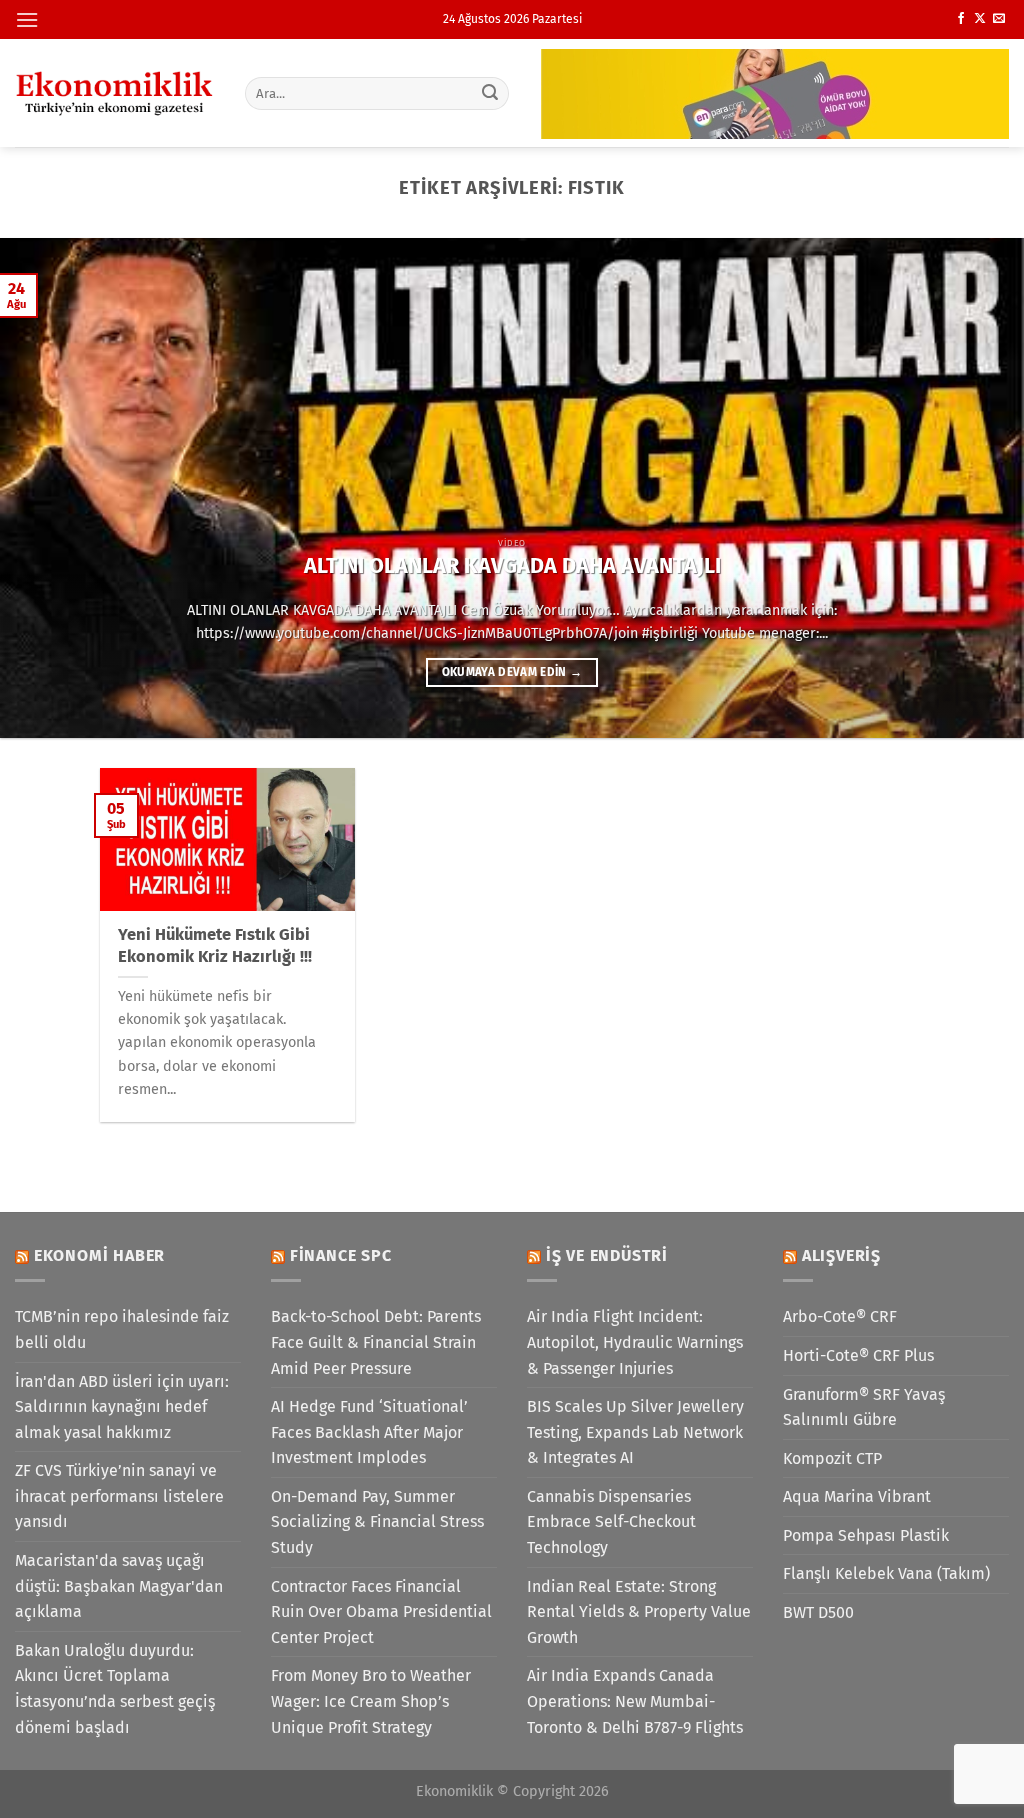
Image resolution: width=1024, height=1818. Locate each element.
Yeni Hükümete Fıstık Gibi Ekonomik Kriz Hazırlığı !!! (215, 945)
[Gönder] (490, 93)
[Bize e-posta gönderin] (999, 19)
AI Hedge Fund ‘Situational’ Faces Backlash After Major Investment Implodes (369, 1432)
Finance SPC (341, 1255)
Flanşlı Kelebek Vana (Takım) (886, 1573)
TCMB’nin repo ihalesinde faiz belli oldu (122, 1329)
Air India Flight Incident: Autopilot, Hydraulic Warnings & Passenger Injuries (635, 1342)
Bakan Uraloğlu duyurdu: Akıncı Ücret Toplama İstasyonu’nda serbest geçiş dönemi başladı (115, 1689)
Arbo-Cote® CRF (840, 1316)
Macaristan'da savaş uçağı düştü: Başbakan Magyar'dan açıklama (119, 1586)
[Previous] (46, 488)
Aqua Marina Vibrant (857, 1496)
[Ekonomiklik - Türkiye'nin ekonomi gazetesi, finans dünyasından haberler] (115, 93)
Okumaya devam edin (512, 672)
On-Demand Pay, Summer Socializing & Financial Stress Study (377, 1522)
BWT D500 (818, 1612)
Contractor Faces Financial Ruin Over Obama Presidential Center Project (381, 1612)
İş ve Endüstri (607, 1255)
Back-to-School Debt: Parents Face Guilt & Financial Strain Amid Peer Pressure (376, 1342)
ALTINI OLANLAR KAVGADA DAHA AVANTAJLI (512, 566)
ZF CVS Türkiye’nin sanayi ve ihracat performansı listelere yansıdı (119, 1496)
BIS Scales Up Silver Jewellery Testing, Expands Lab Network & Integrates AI (635, 1432)
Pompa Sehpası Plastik (866, 1535)
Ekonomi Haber (99, 1255)
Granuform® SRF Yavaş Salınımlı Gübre (864, 1407)
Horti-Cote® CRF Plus (858, 1355)
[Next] (978, 488)
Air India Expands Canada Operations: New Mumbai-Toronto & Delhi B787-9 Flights (635, 1701)
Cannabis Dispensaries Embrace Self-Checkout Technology (611, 1522)
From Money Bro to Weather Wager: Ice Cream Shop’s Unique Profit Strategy (371, 1701)
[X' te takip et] (980, 19)
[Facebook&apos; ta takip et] (961, 19)
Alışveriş (841, 1255)
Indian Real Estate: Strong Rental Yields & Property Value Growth (639, 1612)
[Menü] (27, 19)
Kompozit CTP (832, 1458)
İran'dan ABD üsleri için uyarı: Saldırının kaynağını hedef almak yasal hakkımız (122, 1407)
